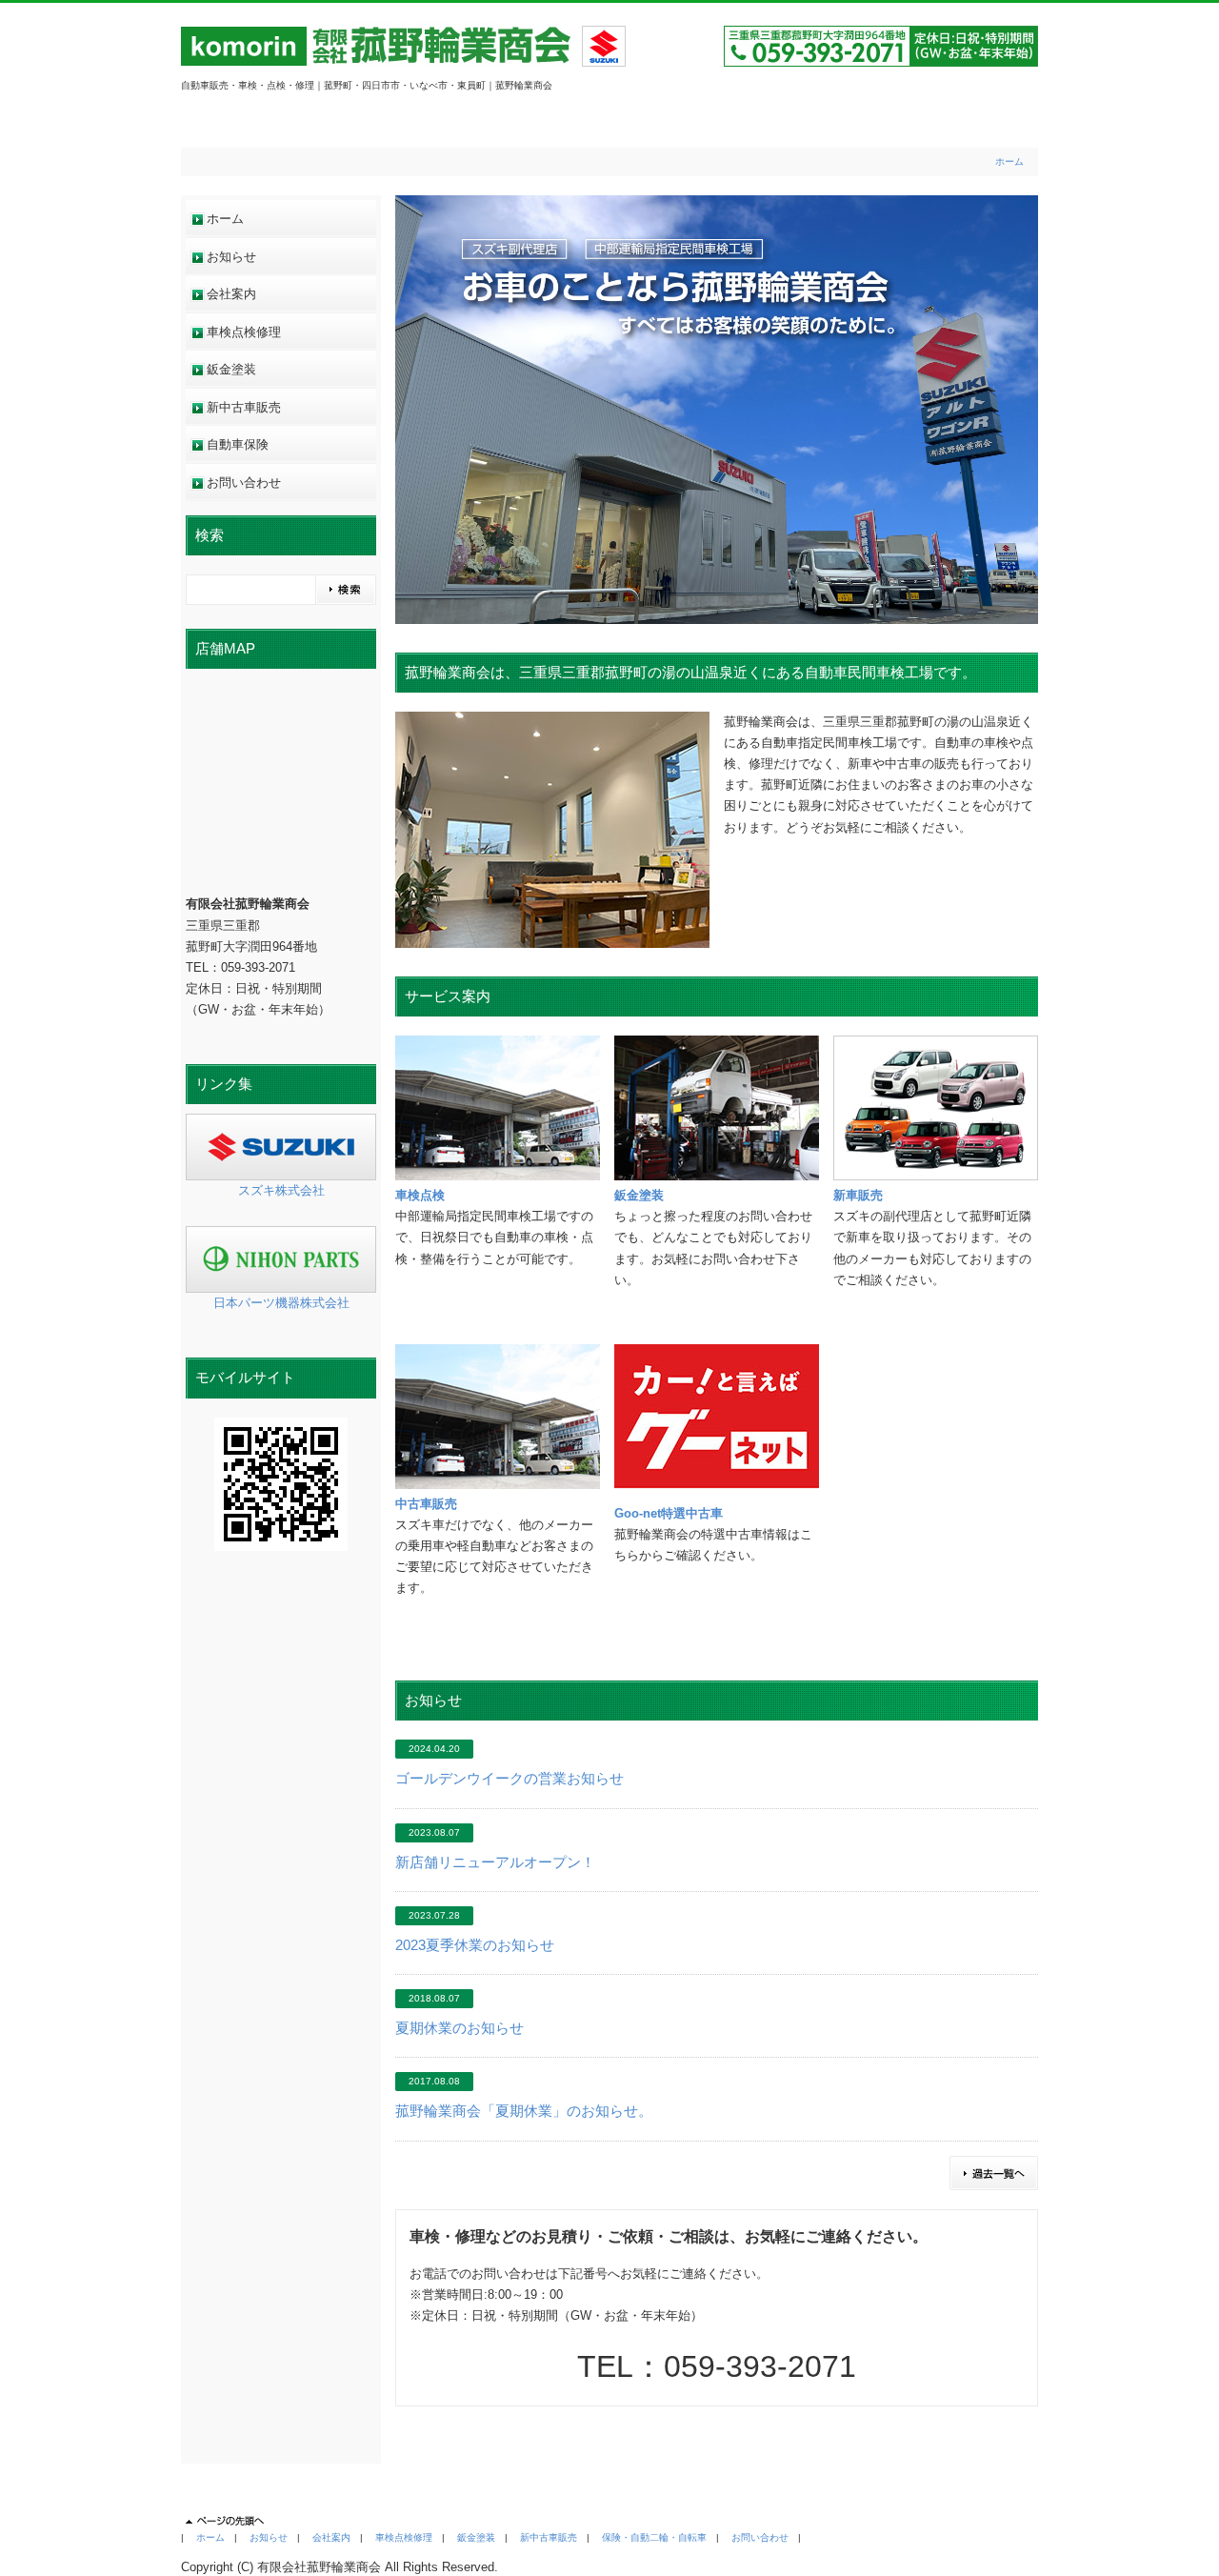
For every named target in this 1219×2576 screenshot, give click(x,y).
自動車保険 (238, 444)
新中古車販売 (244, 407)
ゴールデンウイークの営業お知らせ (510, 1779)
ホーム (1009, 161)
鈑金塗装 (231, 369)
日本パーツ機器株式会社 (281, 1303)
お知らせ (231, 257)
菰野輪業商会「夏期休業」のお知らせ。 (524, 2111)
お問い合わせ (244, 483)
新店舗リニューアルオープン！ (495, 1862)
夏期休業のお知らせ (460, 2028)
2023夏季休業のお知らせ (475, 1945)
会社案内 (231, 294)
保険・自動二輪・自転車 (654, 2537)
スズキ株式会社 (281, 1190)
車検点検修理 (244, 332)
